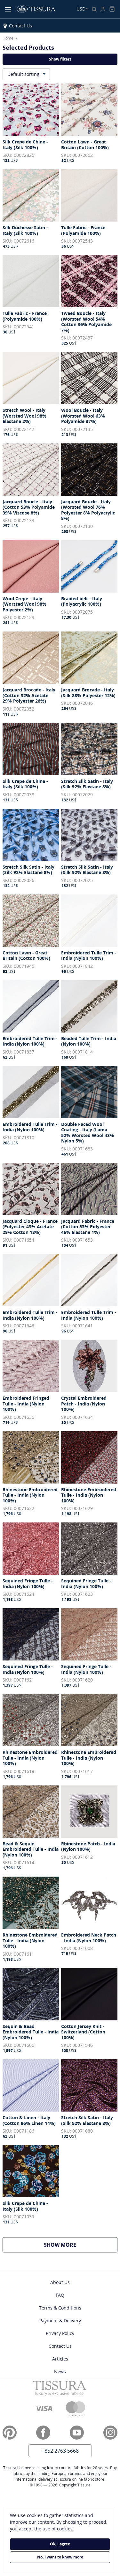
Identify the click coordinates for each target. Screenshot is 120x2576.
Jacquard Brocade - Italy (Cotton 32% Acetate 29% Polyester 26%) (29, 695)
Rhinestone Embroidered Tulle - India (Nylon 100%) (30, 1495)
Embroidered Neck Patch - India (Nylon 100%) (89, 1938)
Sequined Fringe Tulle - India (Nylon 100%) (28, 1584)
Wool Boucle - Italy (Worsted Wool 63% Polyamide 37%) (83, 416)
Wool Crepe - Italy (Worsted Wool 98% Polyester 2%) (24, 604)
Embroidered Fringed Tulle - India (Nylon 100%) (26, 1404)
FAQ (60, 2295)
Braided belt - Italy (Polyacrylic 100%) (82, 601)
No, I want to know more (60, 2557)
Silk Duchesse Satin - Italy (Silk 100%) (25, 230)
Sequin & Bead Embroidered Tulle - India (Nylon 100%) (31, 2032)
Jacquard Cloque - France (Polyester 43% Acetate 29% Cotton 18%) (30, 1227)
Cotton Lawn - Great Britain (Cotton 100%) (85, 145)
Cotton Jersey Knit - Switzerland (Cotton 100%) (83, 2032)
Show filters (60, 59)
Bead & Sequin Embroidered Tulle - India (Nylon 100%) (31, 1849)
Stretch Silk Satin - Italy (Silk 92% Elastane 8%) (87, 784)
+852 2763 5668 (60, 2451)
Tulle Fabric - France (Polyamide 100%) (83, 230)
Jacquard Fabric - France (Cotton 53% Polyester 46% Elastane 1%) (88, 1227)
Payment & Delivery (60, 2321)
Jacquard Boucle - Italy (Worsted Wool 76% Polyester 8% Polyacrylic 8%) (88, 510)
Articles (60, 2359)
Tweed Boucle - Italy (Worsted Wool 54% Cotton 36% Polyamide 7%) (86, 322)
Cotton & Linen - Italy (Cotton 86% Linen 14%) (29, 2120)
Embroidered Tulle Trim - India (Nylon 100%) (89, 956)
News (60, 2372)
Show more (60, 2245)
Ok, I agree (60, 2544)
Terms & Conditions (60, 2308)
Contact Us (20, 26)
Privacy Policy (60, 2333)
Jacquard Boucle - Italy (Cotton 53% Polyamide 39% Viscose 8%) (29, 507)
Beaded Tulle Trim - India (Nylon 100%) (89, 1041)
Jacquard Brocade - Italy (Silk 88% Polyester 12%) (88, 693)
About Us (60, 2282)
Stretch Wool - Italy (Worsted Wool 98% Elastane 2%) (24, 416)
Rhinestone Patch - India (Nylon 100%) (88, 1846)
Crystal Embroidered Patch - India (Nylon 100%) (84, 1404)
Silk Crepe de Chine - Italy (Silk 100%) (25, 145)
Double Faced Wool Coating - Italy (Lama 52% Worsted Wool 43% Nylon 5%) (88, 1133)
